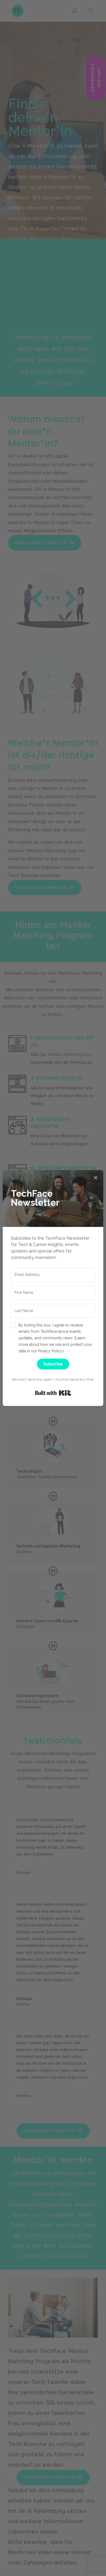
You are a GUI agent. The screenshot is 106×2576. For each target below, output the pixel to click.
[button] (53, 1338)
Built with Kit (53, 1393)
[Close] (96, 1178)
